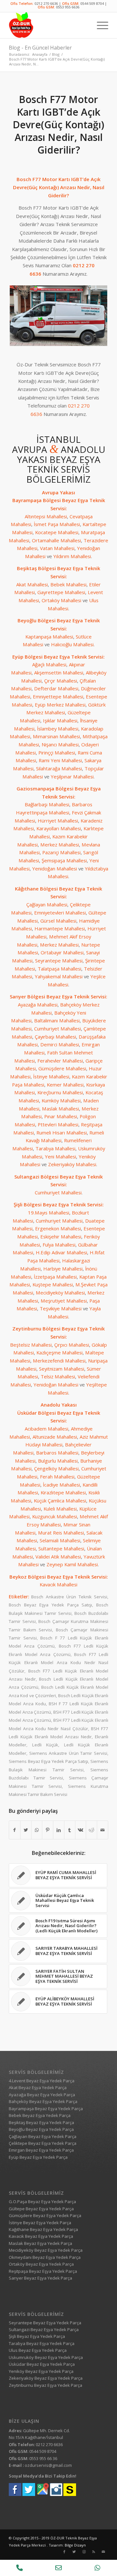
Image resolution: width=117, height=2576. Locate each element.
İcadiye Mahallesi (61, 1485)
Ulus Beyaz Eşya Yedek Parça (38, 2350)
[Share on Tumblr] (70, 1830)
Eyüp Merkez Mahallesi (60, 705)
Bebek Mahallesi (68, 584)
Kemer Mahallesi (65, 1085)
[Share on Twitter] (26, 1830)
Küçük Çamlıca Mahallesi (60, 1501)
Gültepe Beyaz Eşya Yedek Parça (41, 2209)
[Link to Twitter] (74, 2552)
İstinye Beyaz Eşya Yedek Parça (40, 2223)
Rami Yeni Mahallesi (60, 760)
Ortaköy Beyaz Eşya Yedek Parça (41, 2264)
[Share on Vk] (81, 1830)
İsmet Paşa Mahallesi (57, 524)
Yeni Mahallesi (60, 1156)
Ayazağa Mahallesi (38, 1005)
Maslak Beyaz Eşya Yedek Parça (40, 2243)
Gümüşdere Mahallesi (62, 1068)
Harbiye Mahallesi (63, 1269)
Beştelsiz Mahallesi (31, 1345)
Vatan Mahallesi (57, 548)
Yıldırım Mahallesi (72, 556)
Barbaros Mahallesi (57, 1453)
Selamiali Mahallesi (60, 1540)
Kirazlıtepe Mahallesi (63, 1492)
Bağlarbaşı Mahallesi (47, 804)
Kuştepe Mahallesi (53, 1284)
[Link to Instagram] (84, 2552)
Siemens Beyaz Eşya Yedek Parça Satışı (48, 1761)
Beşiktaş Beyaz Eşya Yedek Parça (41, 2122)
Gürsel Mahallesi (58, 921)
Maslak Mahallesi (60, 1109)
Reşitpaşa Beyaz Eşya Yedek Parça (43, 2271)
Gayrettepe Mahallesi (61, 592)
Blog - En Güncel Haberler (40, 48)
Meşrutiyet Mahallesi (64, 1301)
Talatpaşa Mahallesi (59, 969)
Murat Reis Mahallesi (61, 1533)
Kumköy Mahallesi (61, 1100)
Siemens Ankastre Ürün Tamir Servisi (68, 1753)
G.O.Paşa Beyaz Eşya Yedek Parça (42, 2202)
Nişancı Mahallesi (60, 744)
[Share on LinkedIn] (59, 1830)
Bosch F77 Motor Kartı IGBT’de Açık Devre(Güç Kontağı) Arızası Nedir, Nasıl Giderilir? (58, 125)
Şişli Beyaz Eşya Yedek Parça (37, 2336)
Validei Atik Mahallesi (58, 1557)
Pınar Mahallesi (61, 1116)
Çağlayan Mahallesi (47, 904)
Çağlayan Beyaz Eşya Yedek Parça (43, 2136)
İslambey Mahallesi (58, 729)
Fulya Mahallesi (59, 1245)
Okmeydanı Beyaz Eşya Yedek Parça (45, 2257)
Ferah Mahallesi (57, 1477)
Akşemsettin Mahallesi (59, 673)
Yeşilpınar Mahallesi (72, 776)
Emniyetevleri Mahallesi (60, 913)
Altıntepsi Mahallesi (46, 516)
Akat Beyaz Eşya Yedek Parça (38, 2087)
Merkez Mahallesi (60, 845)
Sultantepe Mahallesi (61, 1548)
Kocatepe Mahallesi (57, 532)
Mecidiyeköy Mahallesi (60, 1293)
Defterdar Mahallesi (56, 688)
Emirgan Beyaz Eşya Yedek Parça (41, 2150)
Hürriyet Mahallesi (58, 821)
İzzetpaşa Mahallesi (55, 1277)
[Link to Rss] (94, 2552)
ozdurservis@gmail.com (48, 2465)
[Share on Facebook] (15, 1830)
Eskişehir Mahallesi (61, 1236)
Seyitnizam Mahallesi (62, 1369)
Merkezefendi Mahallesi (59, 1361)
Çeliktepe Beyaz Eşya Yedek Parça (43, 2143)
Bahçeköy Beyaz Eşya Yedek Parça (43, 2101)
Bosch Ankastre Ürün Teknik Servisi (69, 1597)
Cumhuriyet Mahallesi (58, 1029)
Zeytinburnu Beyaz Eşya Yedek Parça (45, 2385)
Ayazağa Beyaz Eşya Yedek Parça (42, 2095)
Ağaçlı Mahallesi (49, 664)
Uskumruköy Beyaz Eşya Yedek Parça (46, 2357)
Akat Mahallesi (32, 584)
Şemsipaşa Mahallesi (64, 860)
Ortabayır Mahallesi (62, 952)
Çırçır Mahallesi (61, 681)
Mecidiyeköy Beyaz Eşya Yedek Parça (46, 2250)
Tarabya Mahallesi (55, 1148)
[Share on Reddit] (91, 1830)
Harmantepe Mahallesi (60, 928)
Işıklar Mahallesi (60, 720)
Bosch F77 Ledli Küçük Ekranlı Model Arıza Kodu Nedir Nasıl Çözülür (58, 1663)
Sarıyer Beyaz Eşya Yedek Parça (40, 2278)
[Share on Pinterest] (48, 1830)
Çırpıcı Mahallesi (72, 1345)
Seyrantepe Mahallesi (59, 960)
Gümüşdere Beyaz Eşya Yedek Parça (45, 2215)
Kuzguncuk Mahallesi (55, 1516)
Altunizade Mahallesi (55, 1437)
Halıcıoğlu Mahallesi (72, 644)
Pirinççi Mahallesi (57, 753)
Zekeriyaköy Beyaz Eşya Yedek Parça (46, 2378)
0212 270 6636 (46, 3)
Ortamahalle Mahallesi (56, 540)
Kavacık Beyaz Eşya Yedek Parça (41, 2236)
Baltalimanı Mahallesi (57, 1020)
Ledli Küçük (45, 1745)
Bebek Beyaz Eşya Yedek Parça (40, 2115)
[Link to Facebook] (64, 2552)
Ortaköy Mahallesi (61, 600)
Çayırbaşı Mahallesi (55, 1037)
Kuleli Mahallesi (60, 1509)
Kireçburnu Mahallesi (60, 1092)
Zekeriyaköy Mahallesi (72, 1164)
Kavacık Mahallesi (58, 1584)
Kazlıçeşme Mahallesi (59, 1352)
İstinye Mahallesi (51, 1076)
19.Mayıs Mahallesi (49, 1213)
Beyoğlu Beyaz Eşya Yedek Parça (41, 2129)
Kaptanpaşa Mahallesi (49, 637)
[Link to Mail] (103, 2552)
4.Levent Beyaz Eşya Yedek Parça (42, 2081)
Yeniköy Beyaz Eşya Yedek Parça (41, 2371)
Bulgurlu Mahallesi (58, 1461)
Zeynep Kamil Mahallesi (72, 1564)
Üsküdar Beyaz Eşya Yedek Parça (42, 2364)
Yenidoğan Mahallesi (55, 868)
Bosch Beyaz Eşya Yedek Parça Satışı (50, 1605)
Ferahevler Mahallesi (60, 1061)
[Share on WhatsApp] (37, 1830)
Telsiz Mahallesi (58, 1376)
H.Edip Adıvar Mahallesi (61, 1252)
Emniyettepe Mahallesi (58, 696)
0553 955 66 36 (43, 2458)
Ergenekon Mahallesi (58, 1228)
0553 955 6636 (68, 7)
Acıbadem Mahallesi (46, 1429)
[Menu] (99, 25)
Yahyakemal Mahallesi (59, 976)
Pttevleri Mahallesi (58, 1124)
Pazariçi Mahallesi (61, 852)
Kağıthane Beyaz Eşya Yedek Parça (43, 2229)
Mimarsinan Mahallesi (56, 736)
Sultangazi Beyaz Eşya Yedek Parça (44, 2329)
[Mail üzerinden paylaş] (103, 1830)
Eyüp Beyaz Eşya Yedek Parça (38, 2157)
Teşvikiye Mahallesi (61, 1308)
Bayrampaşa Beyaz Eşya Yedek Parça (46, 2109)
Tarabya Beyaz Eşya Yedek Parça (42, 2343)
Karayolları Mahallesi (59, 828)
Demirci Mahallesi (60, 1044)
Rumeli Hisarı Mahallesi (62, 1133)
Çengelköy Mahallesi (56, 1468)
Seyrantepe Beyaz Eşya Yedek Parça (45, 2323)
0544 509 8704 (92, 3)
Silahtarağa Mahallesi (59, 768)
